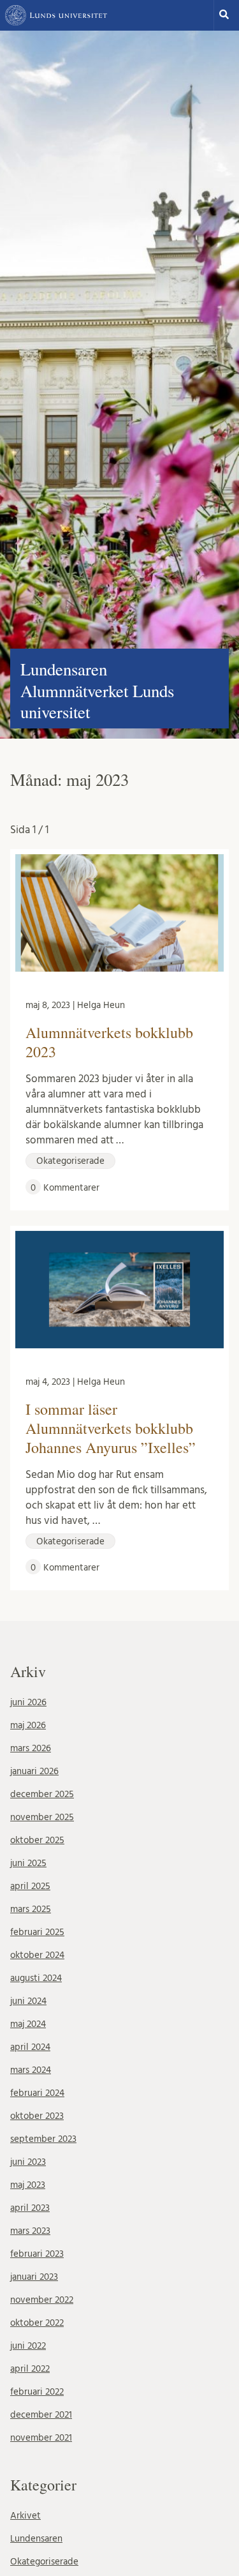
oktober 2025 (37, 1840)
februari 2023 (37, 2254)
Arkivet (25, 2516)
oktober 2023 (37, 2116)
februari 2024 (37, 2093)
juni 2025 (28, 1863)
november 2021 (41, 2438)
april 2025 (30, 1886)
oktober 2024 (37, 1955)
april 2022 (30, 2369)
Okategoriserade (44, 2562)
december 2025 (42, 1794)
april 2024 (30, 2047)
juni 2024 (28, 2001)
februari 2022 (37, 2392)
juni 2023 (28, 2162)
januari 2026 (34, 1771)
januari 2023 (34, 2277)
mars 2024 (31, 2070)
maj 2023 (28, 2185)
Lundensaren (36, 2539)
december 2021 (41, 2415)
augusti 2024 (36, 1978)
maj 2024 (28, 2024)
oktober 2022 (37, 2323)
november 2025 (42, 1817)
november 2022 (42, 2300)
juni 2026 (28, 1702)
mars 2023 (30, 2231)
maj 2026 (28, 1725)
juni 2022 (28, 2346)
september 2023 (43, 2139)
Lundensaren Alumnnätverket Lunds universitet (97, 690)
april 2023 (30, 2208)
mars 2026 (31, 1748)
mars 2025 (31, 1909)
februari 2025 (37, 1932)
